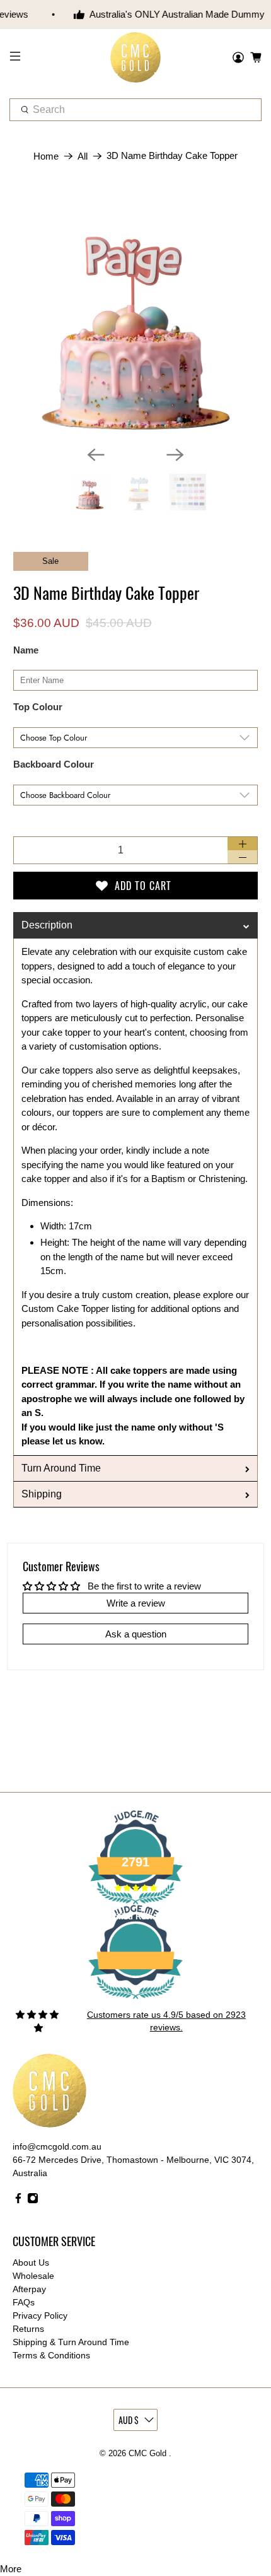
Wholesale (33, 2276)
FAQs (24, 2302)
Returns (28, 2329)
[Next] (175, 455)
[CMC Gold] (136, 58)
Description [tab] (47, 925)
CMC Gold (149, 2454)
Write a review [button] (136, 1603)
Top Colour (38, 707)
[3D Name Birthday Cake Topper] (136, 313)
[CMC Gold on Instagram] (33, 2201)
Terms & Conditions (51, 2355)
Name (26, 650)
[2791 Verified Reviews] (135, 2001)
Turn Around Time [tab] (61, 1468)
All (83, 156)
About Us (31, 2263)
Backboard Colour (54, 764)
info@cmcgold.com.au (57, 2146)
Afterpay (29, 2289)
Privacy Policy (40, 2315)
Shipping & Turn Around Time (71, 2342)
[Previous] (96, 455)
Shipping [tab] (42, 1494)
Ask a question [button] (136, 1634)
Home (46, 156)
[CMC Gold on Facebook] (18, 2201)
